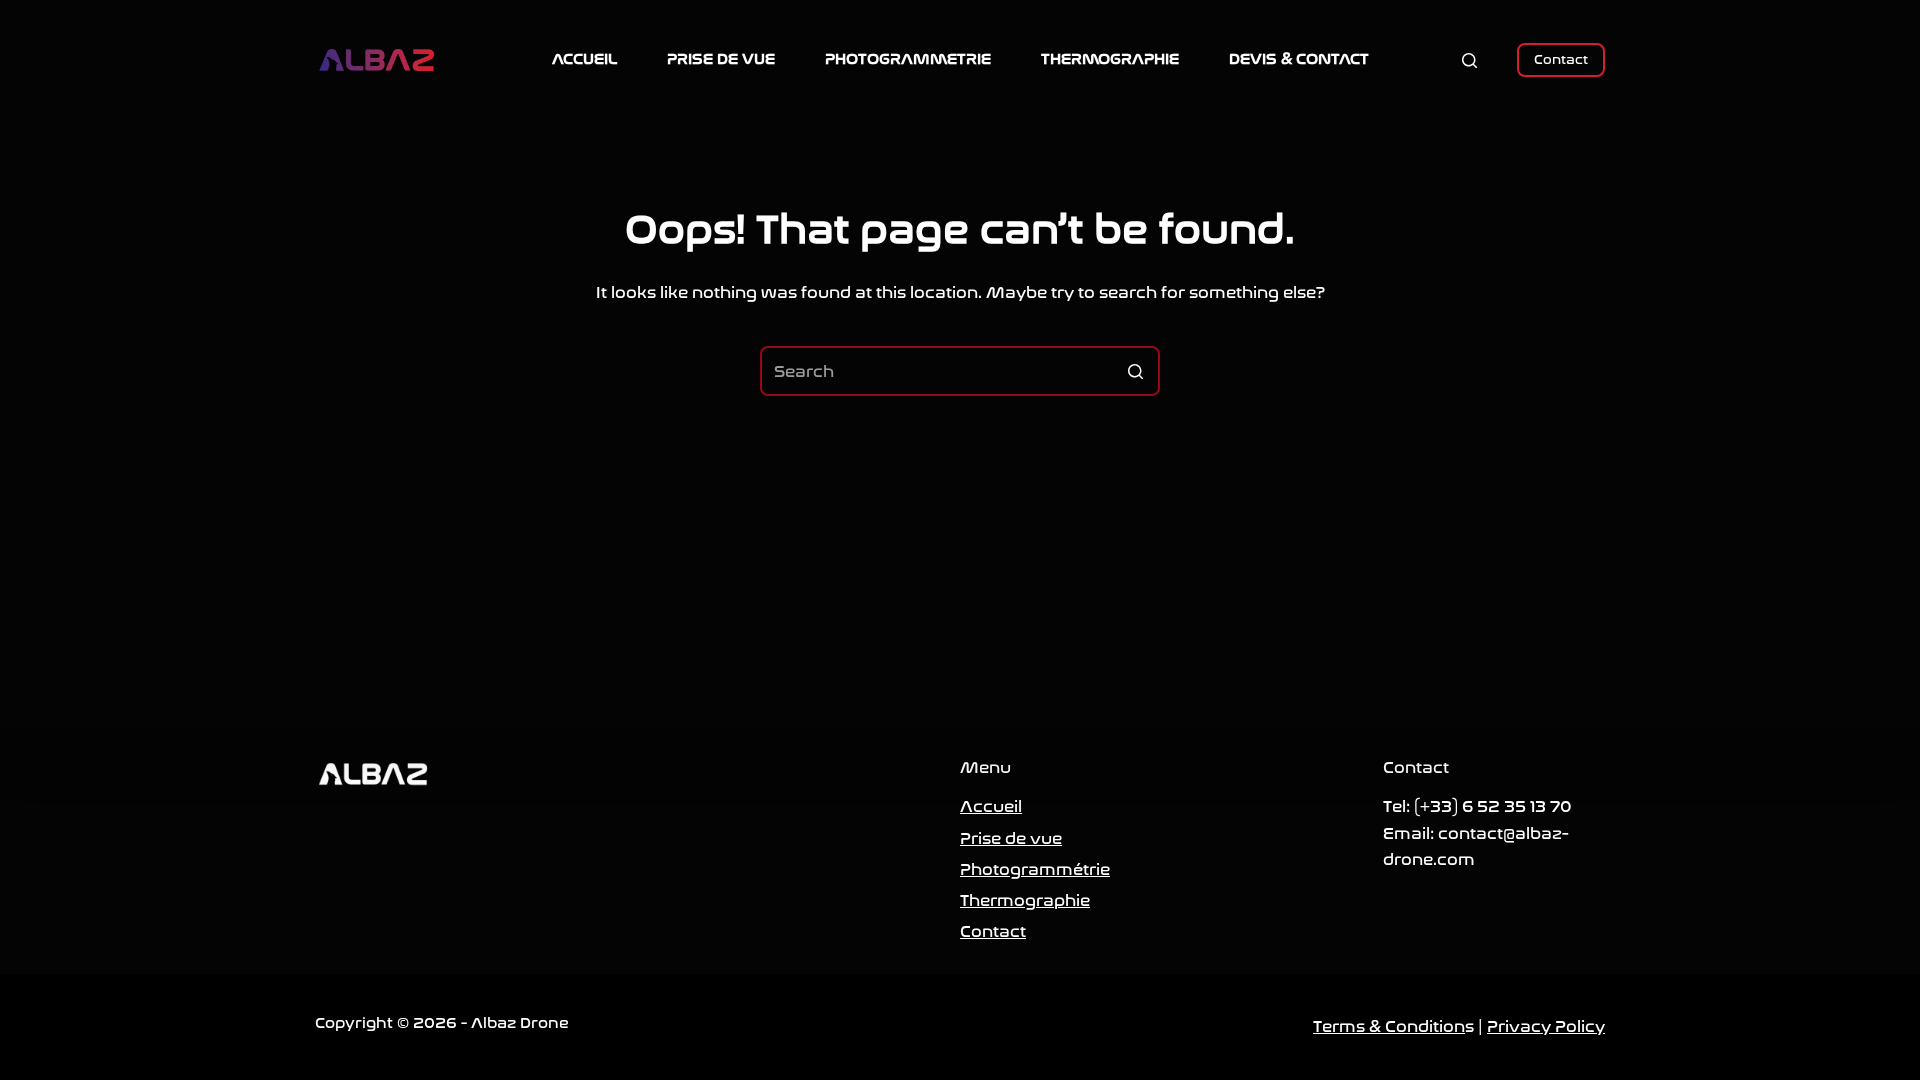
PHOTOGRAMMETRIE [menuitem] (908, 59)
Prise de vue (1011, 838)
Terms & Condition (1389, 1026)
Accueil (991, 806)
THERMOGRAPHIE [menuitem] (1110, 59)
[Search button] (1135, 371)
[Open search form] (1469, 60)
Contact (1561, 59)
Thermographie (1025, 900)
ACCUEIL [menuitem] (584, 59)
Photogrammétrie (1035, 869)
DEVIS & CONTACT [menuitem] (1299, 59)
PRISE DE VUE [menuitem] (721, 59)
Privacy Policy (1546, 1026)
